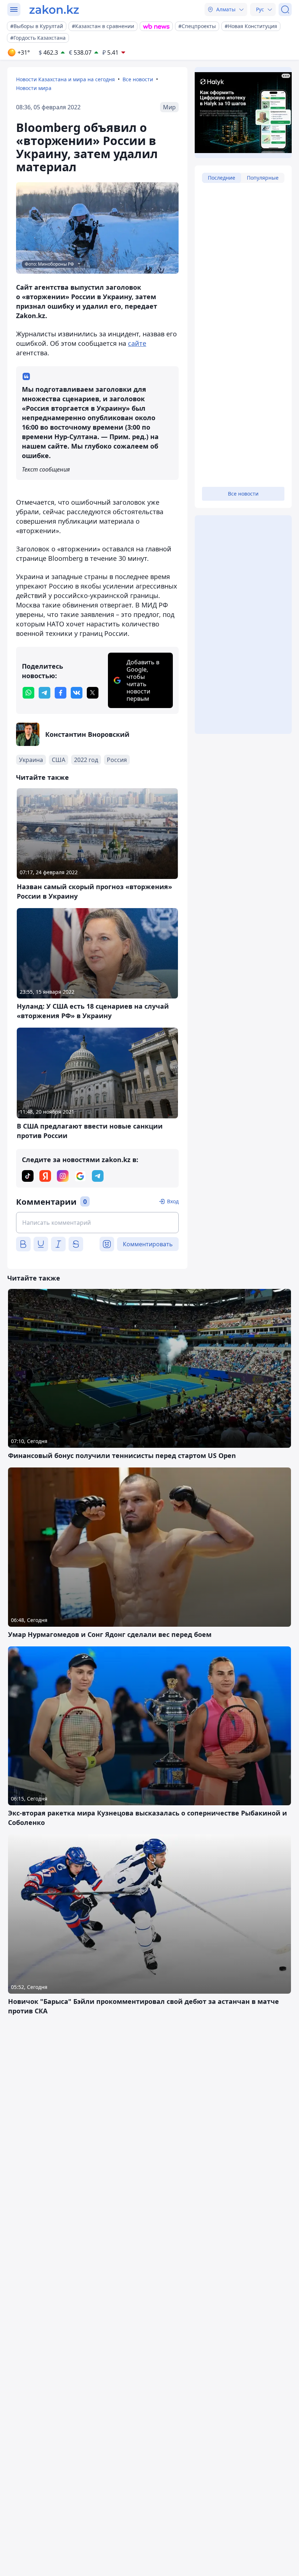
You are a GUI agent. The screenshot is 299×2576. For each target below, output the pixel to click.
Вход (173, 1201)
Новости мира (34, 88)
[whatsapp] (28, 693)
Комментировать (148, 1244)
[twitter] (93, 693)
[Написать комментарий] (97, 1223)
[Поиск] (285, 9)
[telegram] (44, 693)
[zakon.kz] (54, 9)
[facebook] (61, 693)
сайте (137, 343)
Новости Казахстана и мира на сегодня (65, 79)
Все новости (138, 79)
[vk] (77, 693)
